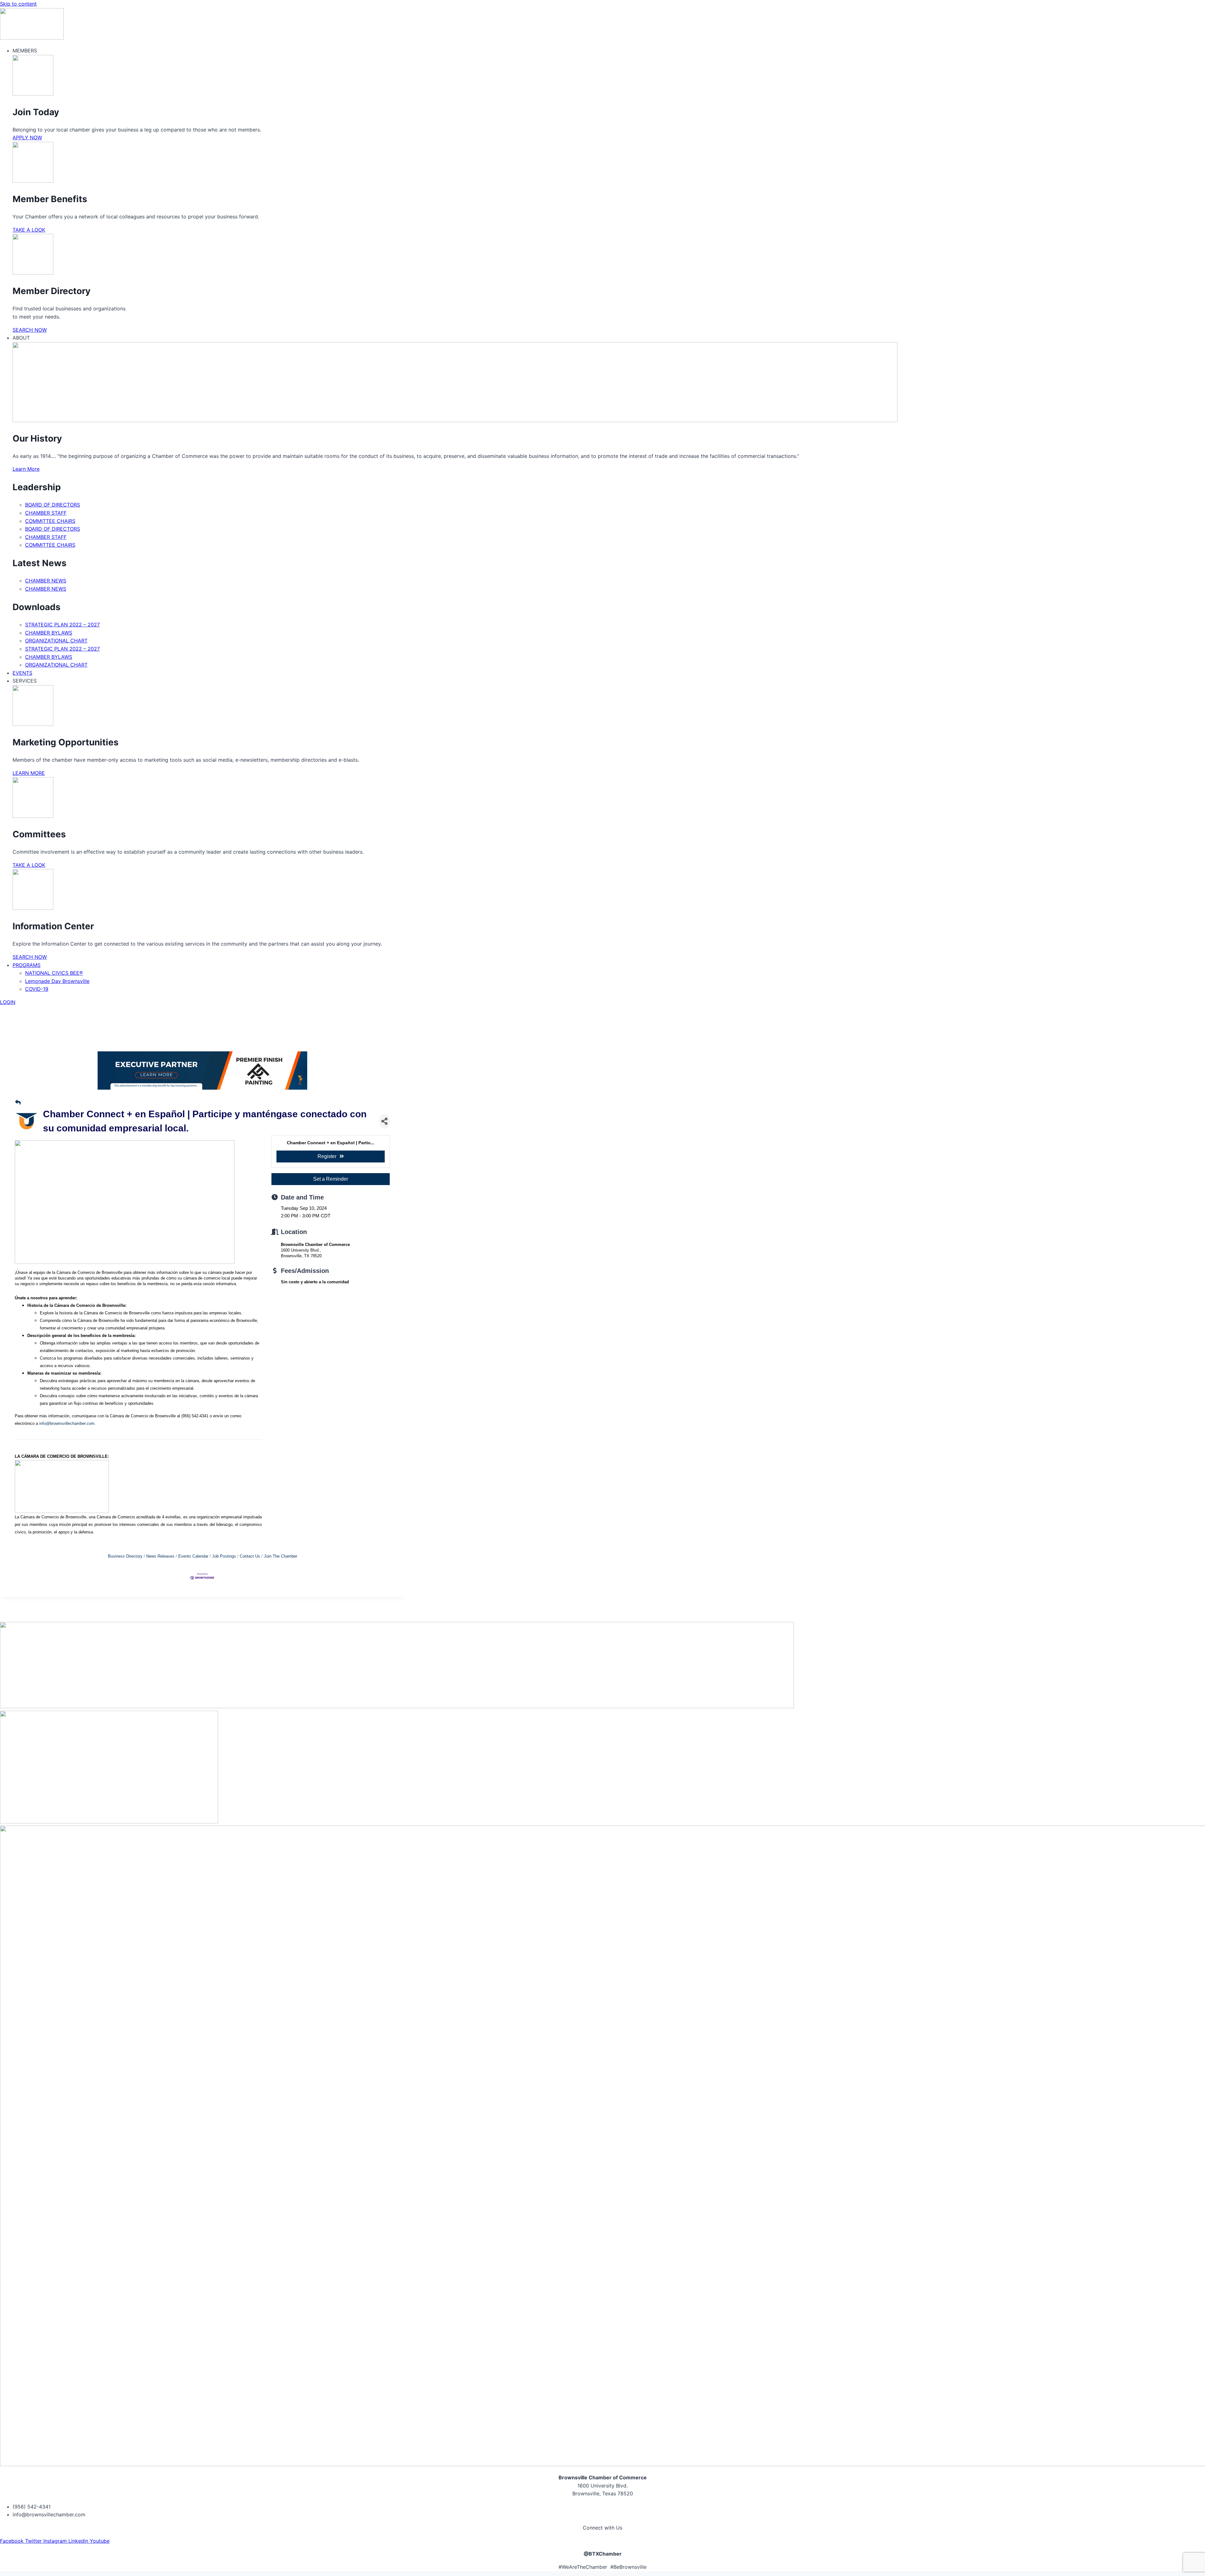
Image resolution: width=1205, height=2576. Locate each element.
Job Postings (224, 1556)
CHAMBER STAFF (46, 513)
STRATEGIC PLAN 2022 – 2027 (62, 625)
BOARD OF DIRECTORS (53, 505)
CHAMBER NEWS (46, 581)
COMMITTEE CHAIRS (50, 521)
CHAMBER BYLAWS (49, 633)
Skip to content (18, 4)
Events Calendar (193, 1556)
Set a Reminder (331, 1179)
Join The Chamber (281, 1556)
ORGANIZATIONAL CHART (56, 641)
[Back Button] (18, 1103)
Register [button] (327, 1156)
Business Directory (125, 1556)
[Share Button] (385, 1121)
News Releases (160, 1556)
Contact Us (250, 1556)
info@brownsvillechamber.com (67, 1423)
